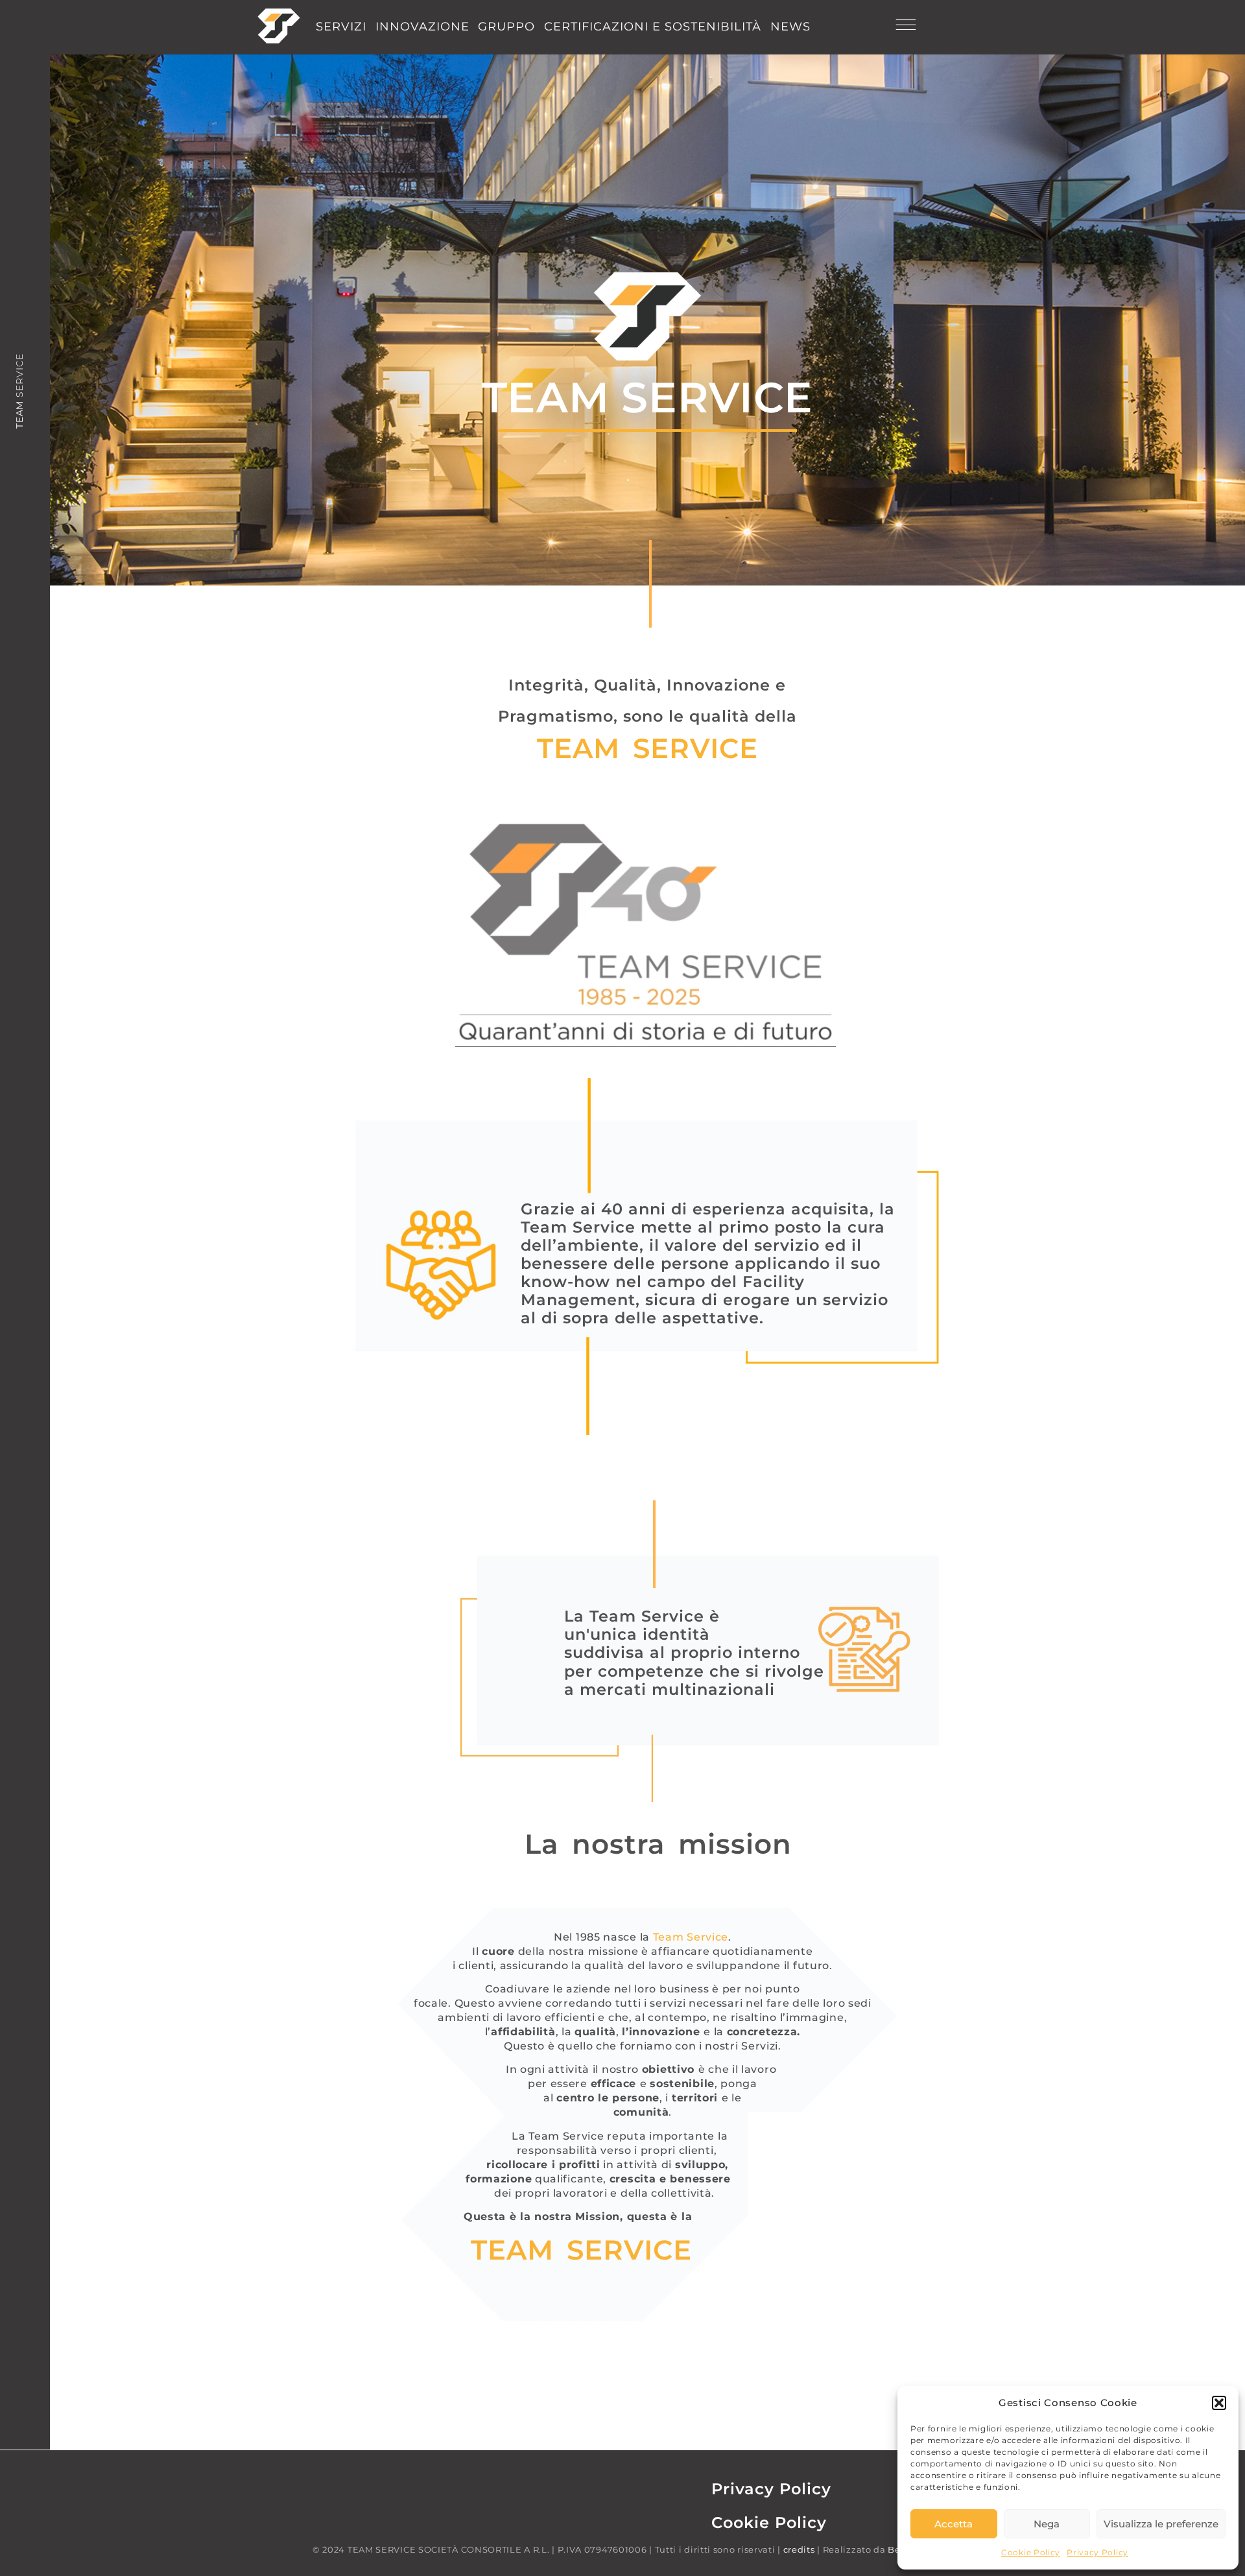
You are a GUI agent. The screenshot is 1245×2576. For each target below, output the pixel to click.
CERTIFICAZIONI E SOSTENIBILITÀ (653, 27)
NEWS (790, 27)
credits (799, 2549)
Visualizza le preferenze (1161, 2524)
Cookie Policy (1031, 2552)
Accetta (954, 2524)
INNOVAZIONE (422, 27)
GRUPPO (506, 27)
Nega (1047, 2524)
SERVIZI (341, 27)
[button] (1219, 2403)
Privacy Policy (1097, 2552)
